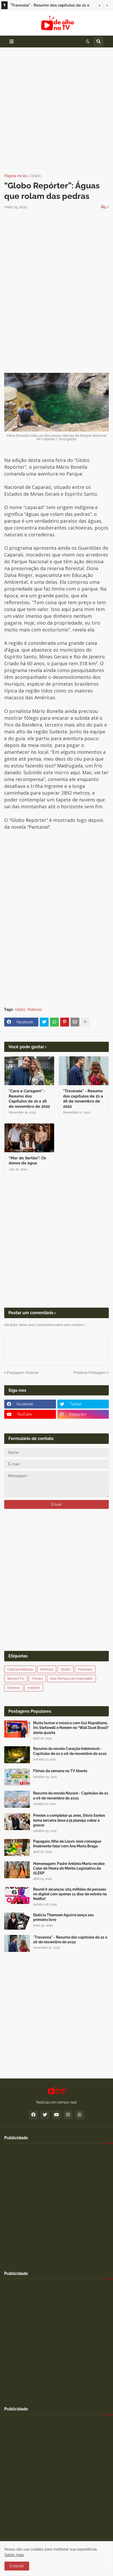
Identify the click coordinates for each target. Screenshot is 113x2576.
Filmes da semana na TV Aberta (60, 1771)
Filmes (37, 1679)
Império (34, 1688)
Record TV (16, 1679)
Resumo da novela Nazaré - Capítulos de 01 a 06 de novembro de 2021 (71, 1795)
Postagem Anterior (23, 1373)
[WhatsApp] (54, 1022)
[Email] (75, 1022)
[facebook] (33, 2115)
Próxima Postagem (90, 1373)
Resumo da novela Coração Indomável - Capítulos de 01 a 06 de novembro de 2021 (70, 1751)
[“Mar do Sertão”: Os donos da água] (29, 1138)
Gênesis (14, 1688)
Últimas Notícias (20, 1669)
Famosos (85, 1669)
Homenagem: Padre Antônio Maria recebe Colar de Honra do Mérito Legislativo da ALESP (69, 1868)
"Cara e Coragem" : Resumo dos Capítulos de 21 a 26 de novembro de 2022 (29, 1099)
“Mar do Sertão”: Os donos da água (27, 1161)
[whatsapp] (80, 2115)
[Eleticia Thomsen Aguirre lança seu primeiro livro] (17, 1921)
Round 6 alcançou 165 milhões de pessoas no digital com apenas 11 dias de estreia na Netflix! (70, 1894)
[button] (100, 6)
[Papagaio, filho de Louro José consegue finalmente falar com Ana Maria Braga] (17, 1848)
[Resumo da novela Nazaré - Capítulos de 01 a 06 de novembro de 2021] (17, 1799)
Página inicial (16, 176)
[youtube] (56, 2115)
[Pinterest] (65, 1022)
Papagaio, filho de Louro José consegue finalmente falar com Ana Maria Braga (67, 1844)
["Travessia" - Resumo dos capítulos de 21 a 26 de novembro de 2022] (17, 1943)
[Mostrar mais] (85, 1022)
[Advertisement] (56, 108)
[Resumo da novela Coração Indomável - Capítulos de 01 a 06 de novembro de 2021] (17, 1755)
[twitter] (45, 2115)
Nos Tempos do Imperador (71, 1679)
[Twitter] (44, 1022)
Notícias (35, 1009)
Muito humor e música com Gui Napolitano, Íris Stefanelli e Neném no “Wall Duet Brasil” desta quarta (71, 1728)
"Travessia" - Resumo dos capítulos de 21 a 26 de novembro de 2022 (50, 6)
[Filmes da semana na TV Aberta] (17, 1777)
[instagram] (68, 2115)
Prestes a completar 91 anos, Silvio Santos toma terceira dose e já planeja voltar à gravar (69, 1820)
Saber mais (14, 2555)
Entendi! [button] (17, 2566)
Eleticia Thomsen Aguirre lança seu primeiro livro (63, 1917)
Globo (36, 176)
